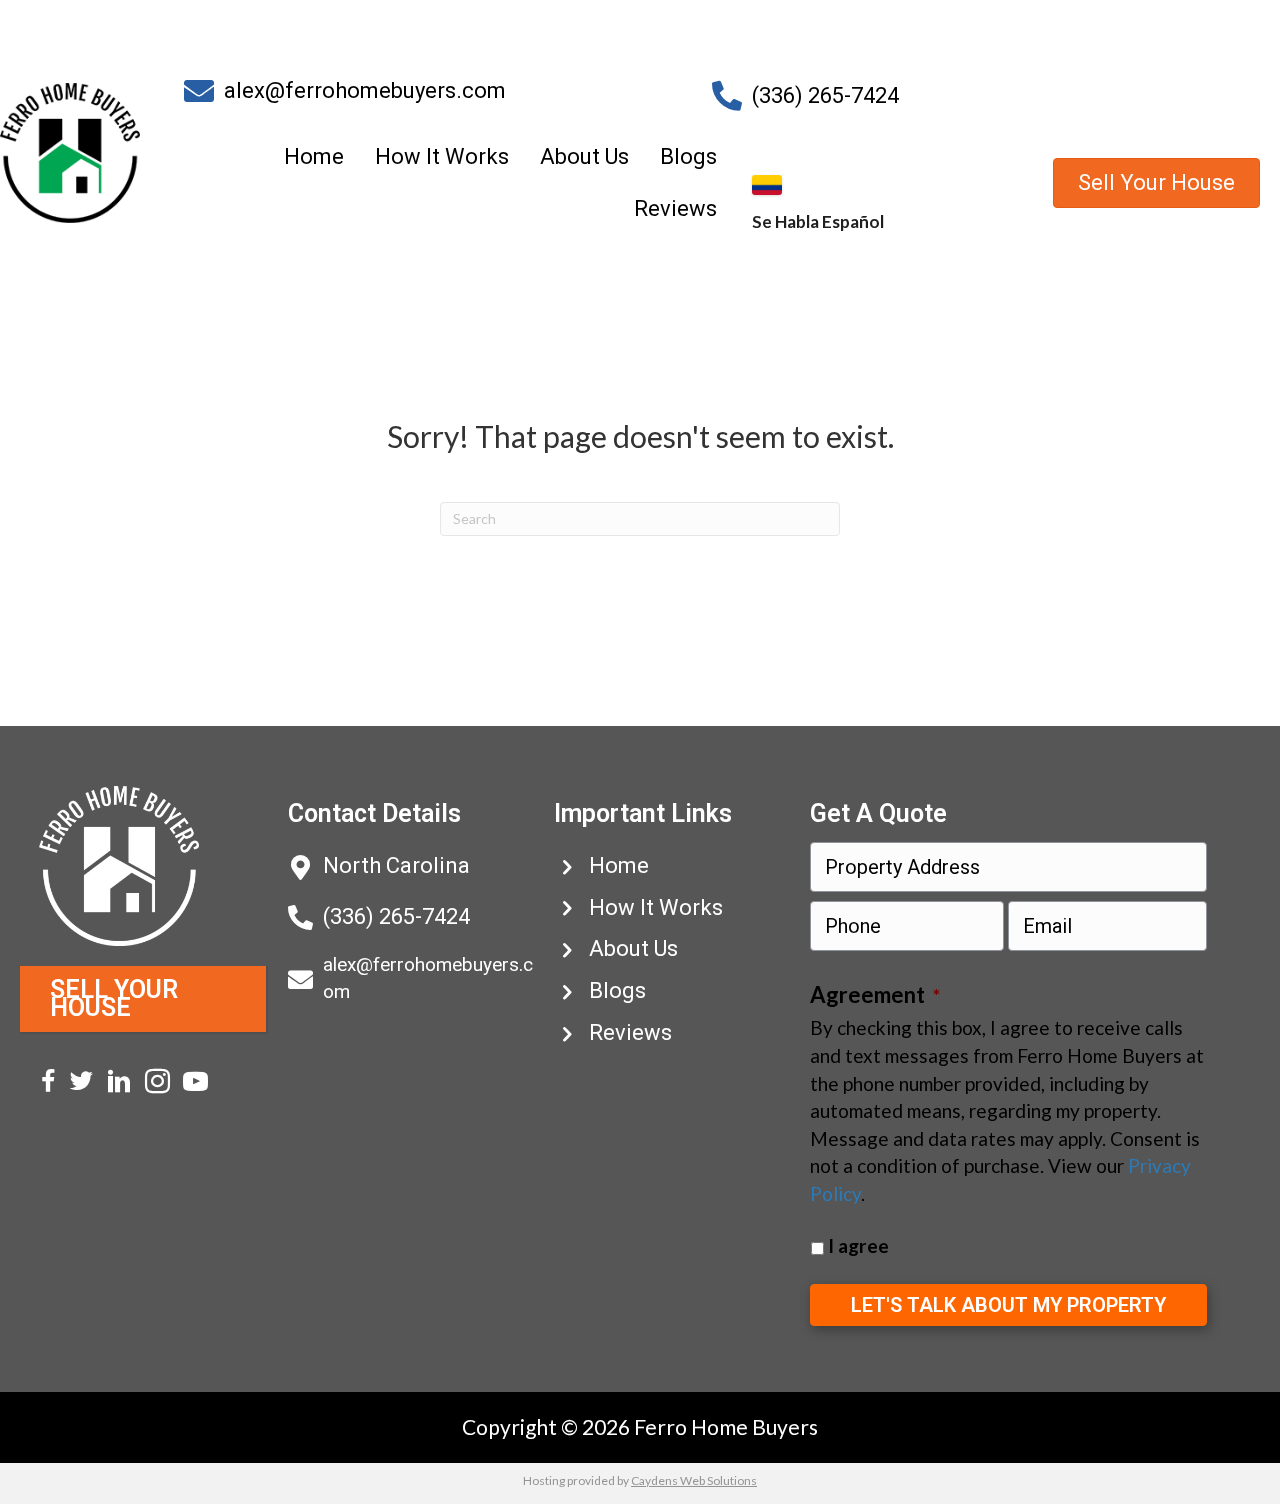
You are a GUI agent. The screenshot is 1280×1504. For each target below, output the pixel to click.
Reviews (675, 208)
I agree (858, 1245)
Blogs (688, 156)
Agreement (875, 994)
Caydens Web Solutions (694, 1480)
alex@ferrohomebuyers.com (365, 90)
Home (314, 156)
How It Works (442, 156)
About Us (584, 156)
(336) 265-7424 (825, 95)
